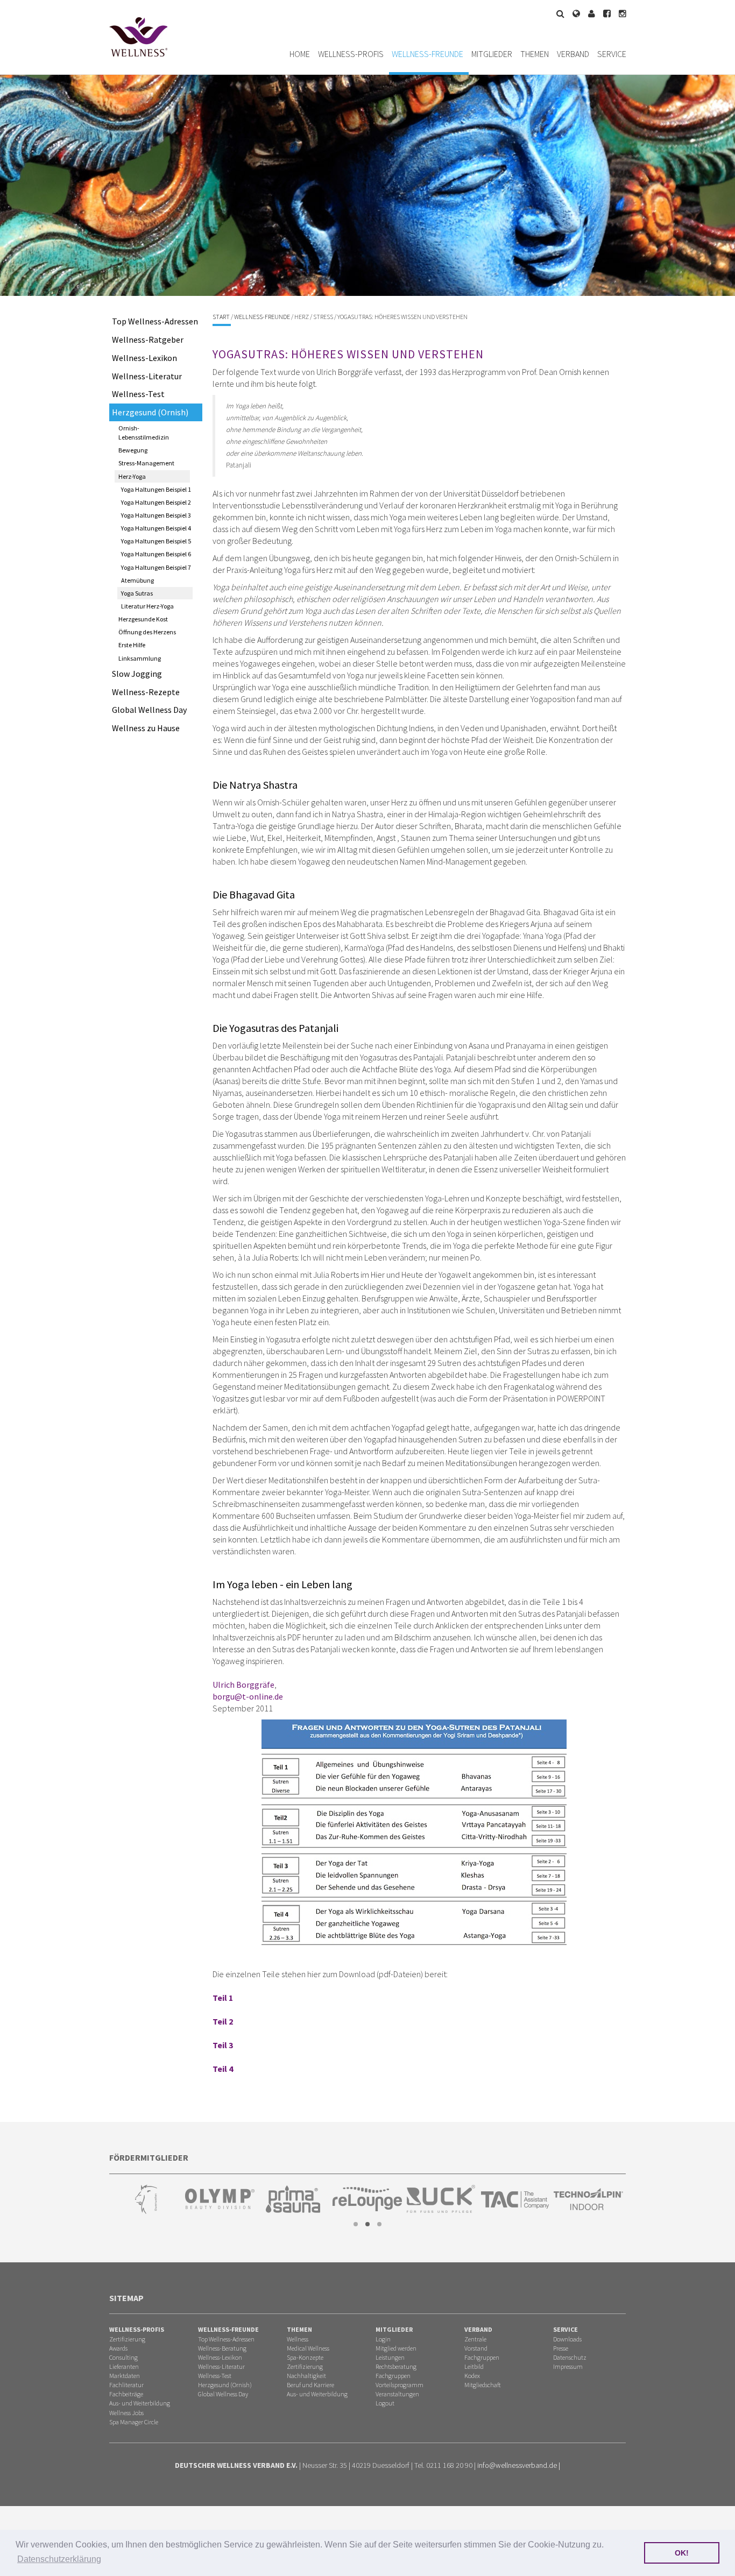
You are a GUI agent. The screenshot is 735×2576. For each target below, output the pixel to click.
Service (612, 54)
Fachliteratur (126, 2385)
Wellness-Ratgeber (148, 339)
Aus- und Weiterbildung (140, 2403)
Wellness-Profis (351, 54)
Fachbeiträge (126, 2394)
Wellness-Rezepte (146, 692)
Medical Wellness (308, 2348)
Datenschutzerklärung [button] (59, 2559)
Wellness (298, 2339)
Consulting (123, 2357)
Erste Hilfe (132, 645)
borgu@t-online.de (248, 1696)
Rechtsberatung (396, 2366)
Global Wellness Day (149, 710)
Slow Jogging (137, 674)
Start (221, 317)
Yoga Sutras (137, 593)
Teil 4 (223, 2069)
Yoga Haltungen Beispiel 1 (156, 489)
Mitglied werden (396, 2348)
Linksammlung (140, 658)
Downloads (567, 2339)
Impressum (568, 2366)
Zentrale (475, 2339)
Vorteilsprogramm (400, 2385)
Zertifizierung (127, 2339)
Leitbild (474, 2366)
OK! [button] (682, 2553)
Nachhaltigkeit (306, 2376)
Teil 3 (223, 2045)
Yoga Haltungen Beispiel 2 (156, 502)
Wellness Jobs (126, 2413)
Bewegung (133, 450)
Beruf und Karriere (310, 2385)
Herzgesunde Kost (143, 619)
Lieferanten (124, 2366)
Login (383, 2339)
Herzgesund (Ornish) (150, 412)
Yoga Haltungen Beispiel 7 (156, 567)
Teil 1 (223, 1998)
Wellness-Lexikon (144, 358)
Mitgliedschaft (482, 2385)
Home (300, 54)
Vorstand (476, 2348)
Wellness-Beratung (222, 2348)
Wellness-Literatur (147, 376)
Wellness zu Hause (146, 728)
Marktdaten (125, 2376)
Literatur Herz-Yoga (147, 606)
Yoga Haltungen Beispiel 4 (156, 528)
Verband (573, 54)
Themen (535, 54)
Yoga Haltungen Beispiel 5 (156, 541)
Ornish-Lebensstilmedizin (144, 433)
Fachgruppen (393, 2376)
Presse (561, 2348)
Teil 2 (223, 2021)
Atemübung (137, 580)
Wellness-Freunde (427, 54)
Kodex (472, 2376)
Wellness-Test (138, 394)
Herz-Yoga (132, 476)
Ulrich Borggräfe (243, 1685)
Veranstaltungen (397, 2394)
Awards (118, 2348)
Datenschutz (570, 2357)
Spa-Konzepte (305, 2357)
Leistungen (390, 2357)
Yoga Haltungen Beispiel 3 (156, 515)
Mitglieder (492, 54)
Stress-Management (146, 463)
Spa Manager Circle (134, 2422)
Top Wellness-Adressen (155, 321)
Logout (385, 2403)
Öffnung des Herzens (147, 632)
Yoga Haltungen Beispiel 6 (156, 554)
